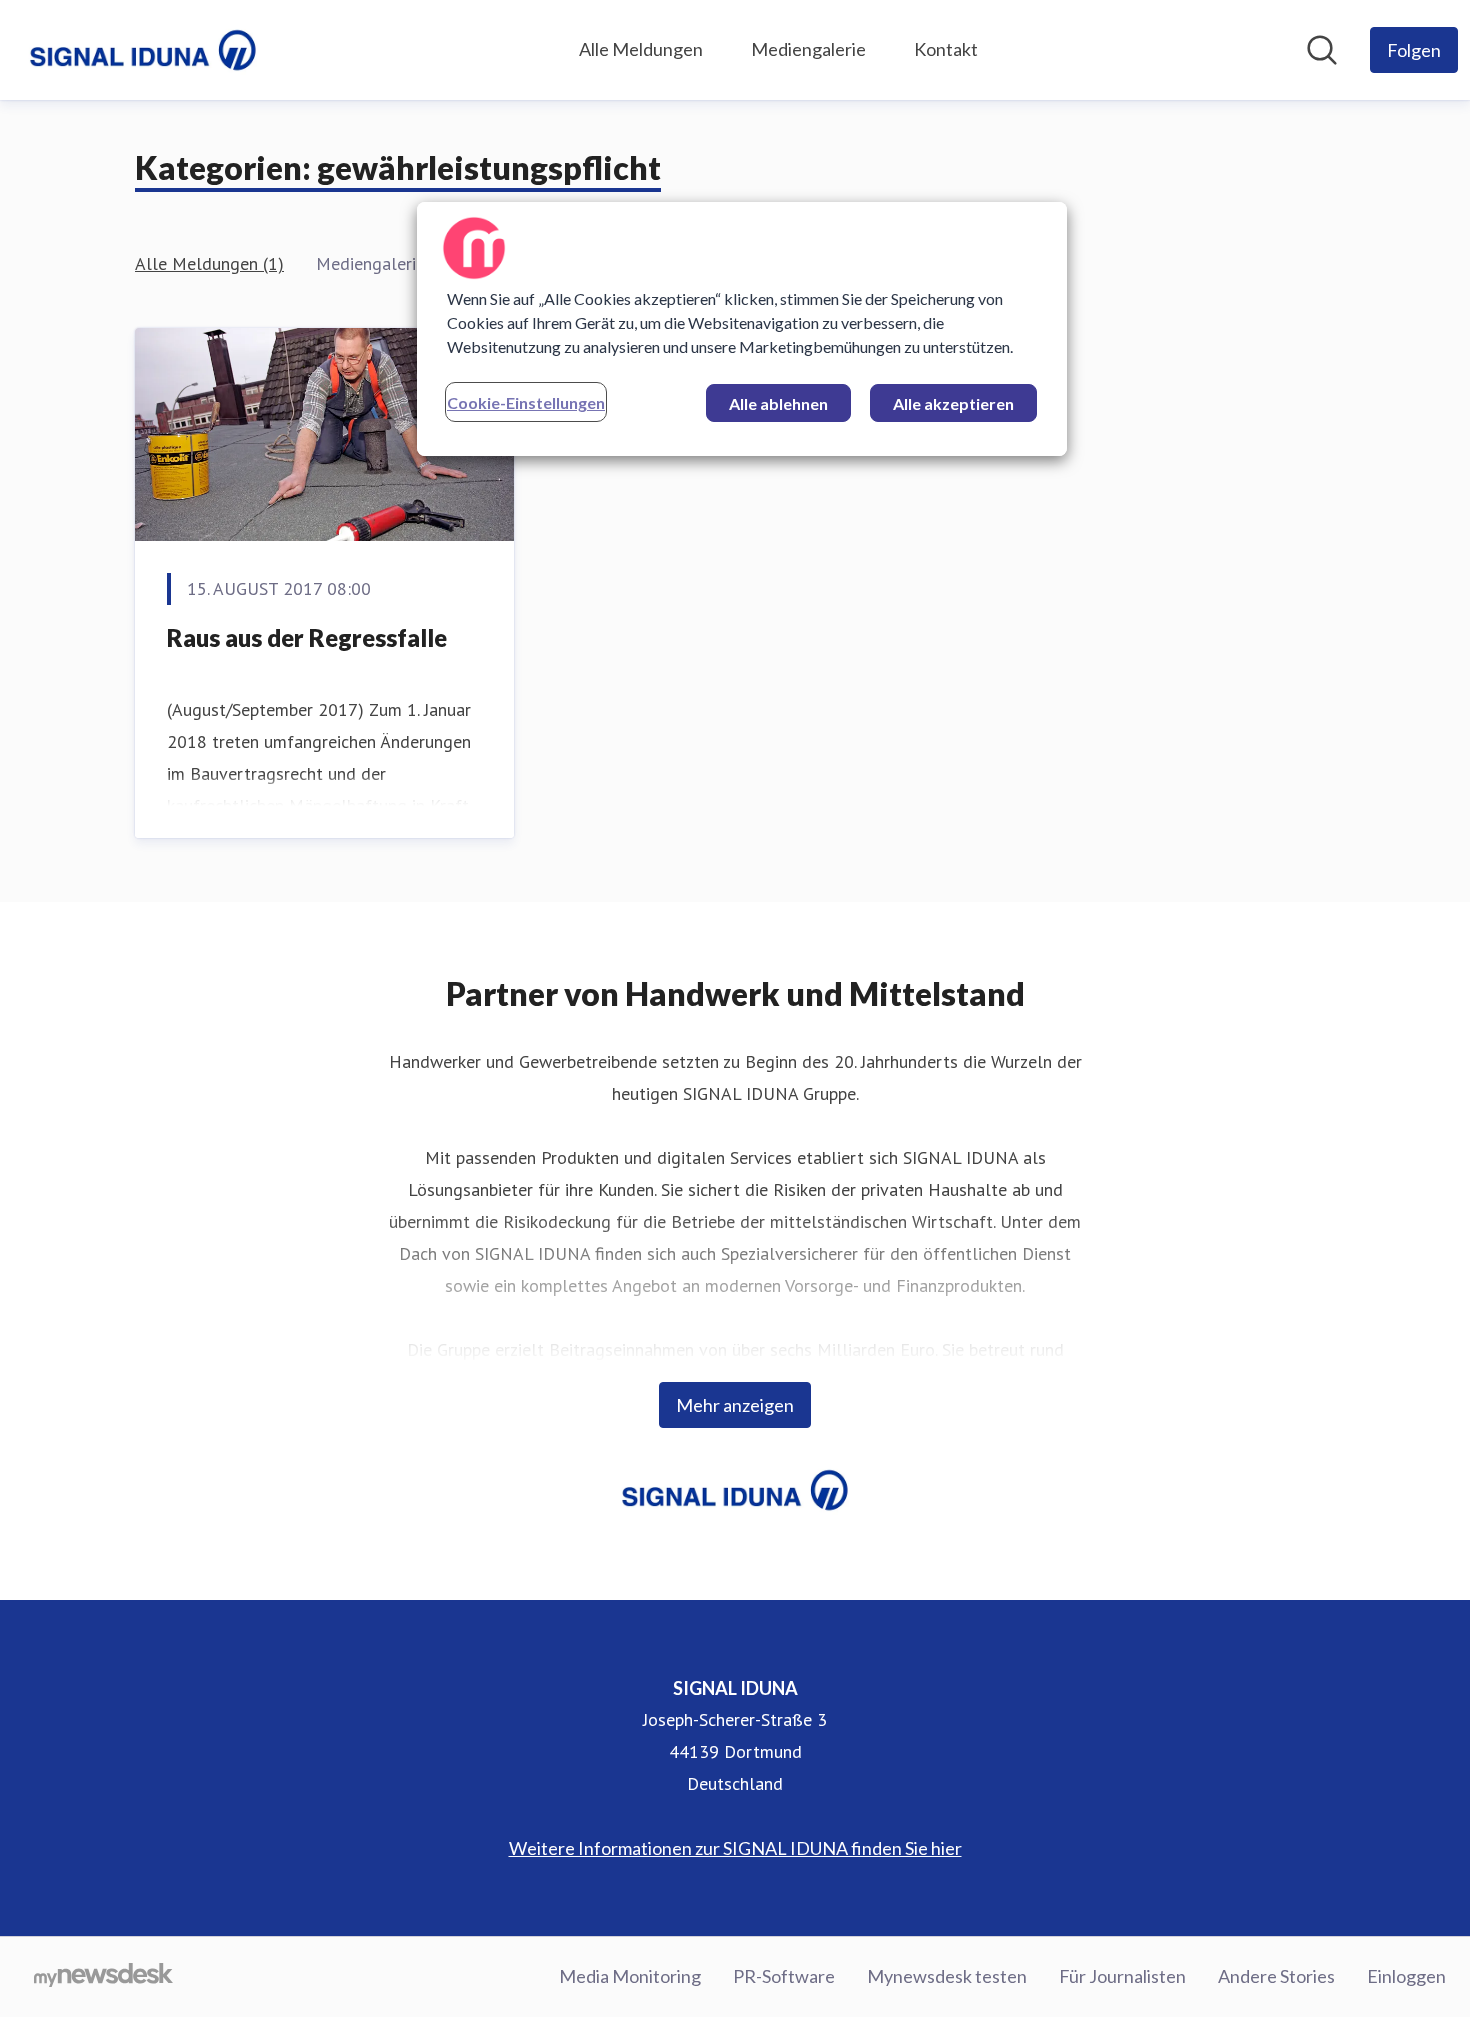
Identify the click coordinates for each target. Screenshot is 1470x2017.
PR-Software (784, 1976)
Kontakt (946, 49)
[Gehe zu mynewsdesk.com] (103, 1977)
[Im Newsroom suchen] (1322, 50)
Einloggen (1406, 1976)
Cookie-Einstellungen (526, 402)
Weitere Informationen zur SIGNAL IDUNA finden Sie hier (735, 1848)
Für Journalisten (1122, 1976)
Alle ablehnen (778, 403)
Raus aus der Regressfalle (307, 637)
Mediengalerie (808, 49)
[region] (742, 329)
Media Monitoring (630, 1976)
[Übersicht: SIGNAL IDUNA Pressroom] (143, 50)
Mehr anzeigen (735, 1405)
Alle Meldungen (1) (209, 263)
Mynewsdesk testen (947, 1976)
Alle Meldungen (641, 49)
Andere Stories (1276, 1976)
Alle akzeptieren (953, 403)
